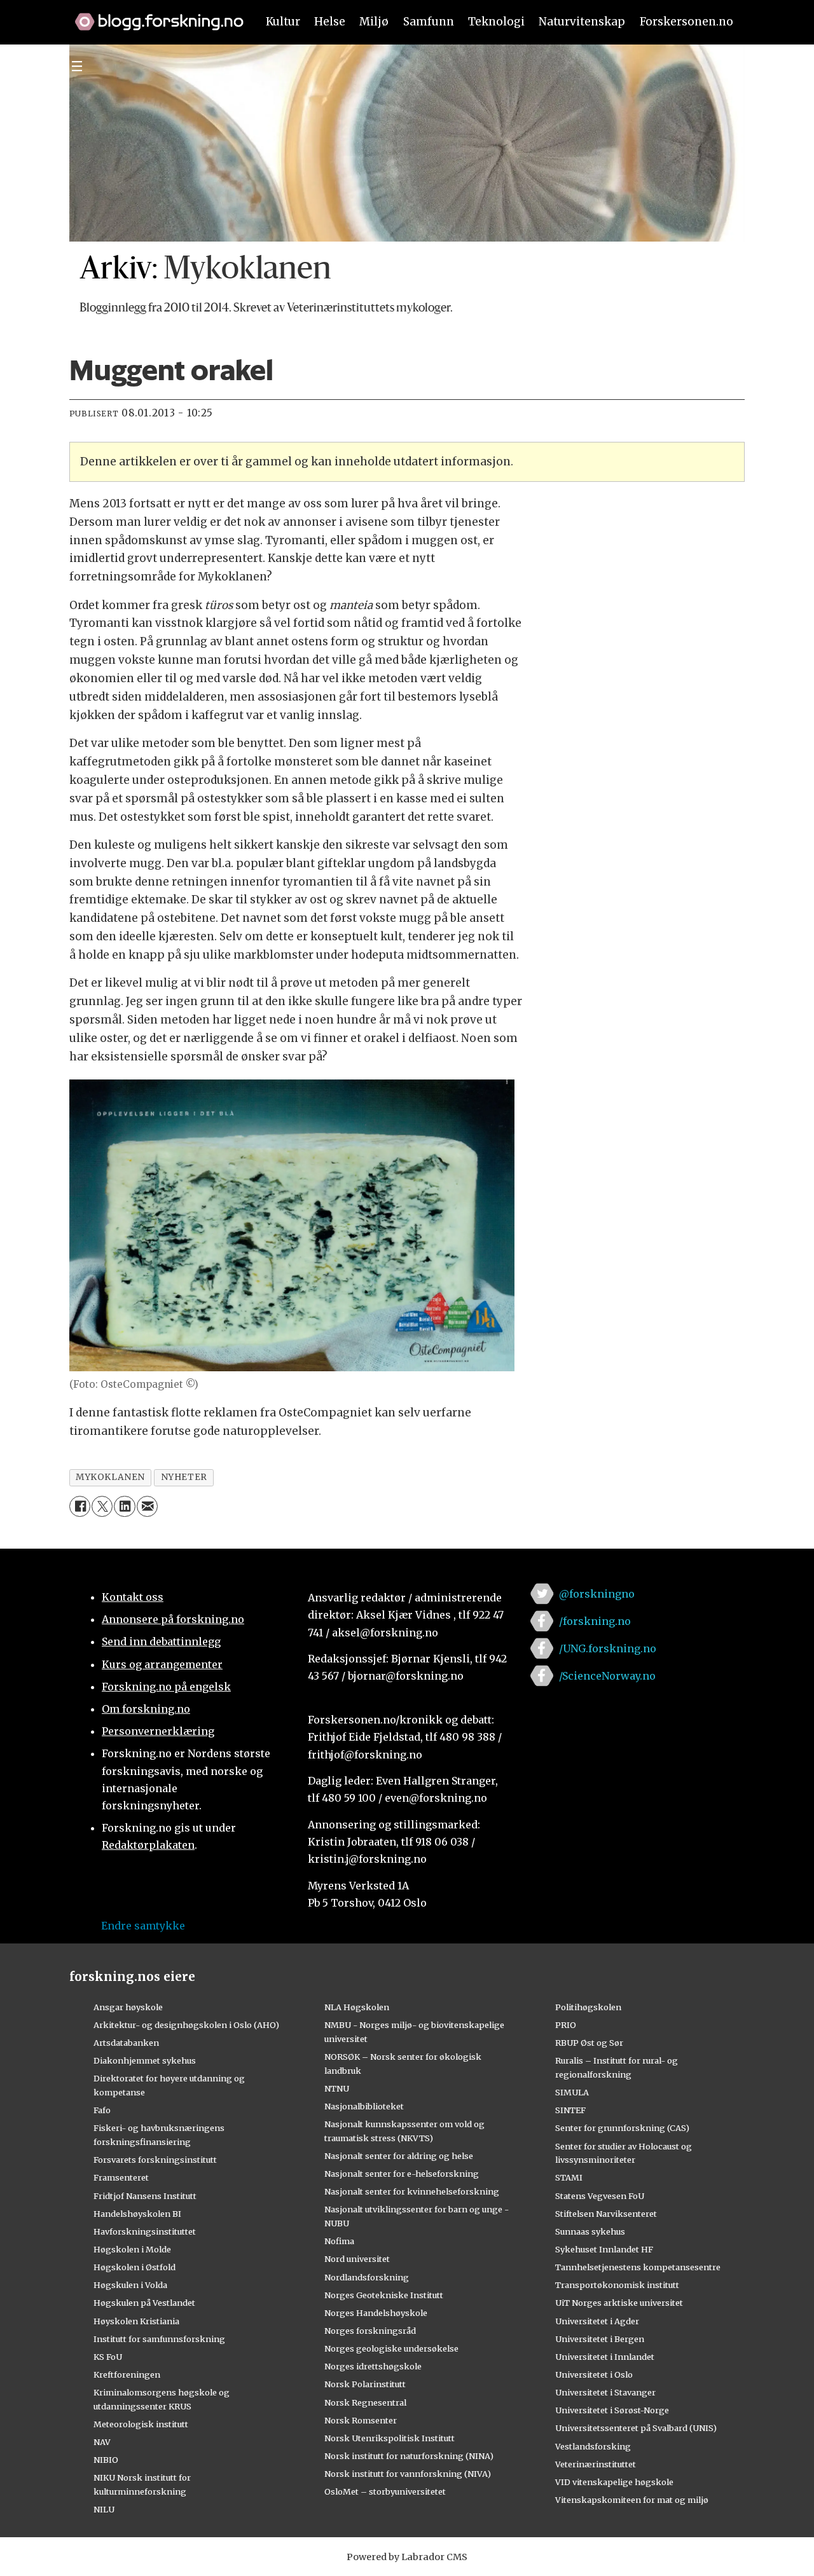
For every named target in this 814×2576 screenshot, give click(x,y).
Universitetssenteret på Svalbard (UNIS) (636, 2428)
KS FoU (108, 2357)
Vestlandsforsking (593, 2446)
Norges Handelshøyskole (376, 2313)
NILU (104, 2509)
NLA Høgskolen (357, 2007)
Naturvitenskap (582, 22)
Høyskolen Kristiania (136, 2321)
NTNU (337, 2088)
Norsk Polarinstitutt (365, 2384)
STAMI (569, 2177)
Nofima (339, 2241)
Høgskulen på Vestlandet (144, 2303)
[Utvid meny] (77, 66)
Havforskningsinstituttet (145, 2231)
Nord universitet (357, 2259)
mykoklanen (110, 1477)
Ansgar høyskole (128, 2007)
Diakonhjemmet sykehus (145, 2060)
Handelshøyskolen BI (137, 2214)
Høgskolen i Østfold (135, 2267)
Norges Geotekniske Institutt (384, 2295)
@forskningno (597, 1594)
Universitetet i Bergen (600, 2339)
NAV (102, 2442)
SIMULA (572, 2092)
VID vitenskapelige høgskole (614, 2482)
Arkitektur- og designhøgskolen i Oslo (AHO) (186, 2025)
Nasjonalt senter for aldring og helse (399, 2156)
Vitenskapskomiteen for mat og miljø (632, 2500)
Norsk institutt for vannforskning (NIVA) (408, 2474)
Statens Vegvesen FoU (600, 2196)
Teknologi (496, 22)
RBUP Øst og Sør (589, 2043)
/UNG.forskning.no (608, 1648)
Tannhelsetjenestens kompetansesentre (638, 2267)
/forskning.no (595, 1621)
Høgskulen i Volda (130, 2285)
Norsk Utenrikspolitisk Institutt (390, 2438)
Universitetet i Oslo (594, 2374)
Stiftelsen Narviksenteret (606, 2214)
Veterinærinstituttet (596, 2464)
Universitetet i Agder (597, 2321)
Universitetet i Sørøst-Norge (612, 2410)
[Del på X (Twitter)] (102, 1506)
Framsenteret (121, 2177)
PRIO (566, 2025)
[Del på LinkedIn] (124, 1506)
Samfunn (429, 22)
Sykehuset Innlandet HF (604, 2249)
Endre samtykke (143, 1926)
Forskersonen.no (686, 22)
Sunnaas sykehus (590, 2231)
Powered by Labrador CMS (407, 2557)
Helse (330, 22)
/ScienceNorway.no (607, 1676)
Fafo (102, 2110)
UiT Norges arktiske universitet (619, 2303)
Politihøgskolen (588, 2007)
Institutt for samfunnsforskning (159, 2339)
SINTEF (570, 2110)
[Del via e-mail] (147, 1506)
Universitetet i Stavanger (605, 2392)
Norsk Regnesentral (365, 2402)
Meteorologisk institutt (141, 2424)
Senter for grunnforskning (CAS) (622, 2128)
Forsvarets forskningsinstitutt (155, 2160)
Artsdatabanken (126, 2043)
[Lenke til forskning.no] (153, 15)
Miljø (374, 22)
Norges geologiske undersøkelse (391, 2348)
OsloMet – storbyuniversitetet (385, 2491)
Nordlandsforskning (367, 2277)
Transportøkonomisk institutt (617, 2285)
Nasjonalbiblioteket (364, 2106)
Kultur (283, 22)
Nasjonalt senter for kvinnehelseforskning (412, 2191)
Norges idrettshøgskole (373, 2366)
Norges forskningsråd (370, 2331)
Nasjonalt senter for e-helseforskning (402, 2174)
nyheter (184, 1477)
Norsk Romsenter (361, 2420)
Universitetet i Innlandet (605, 2357)
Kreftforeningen (127, 2374)
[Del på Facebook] (80, 1506)
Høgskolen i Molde (132, 2249)
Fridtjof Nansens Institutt (145, 2196)
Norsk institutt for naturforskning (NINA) (409, 2456)
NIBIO (106, 2460)
